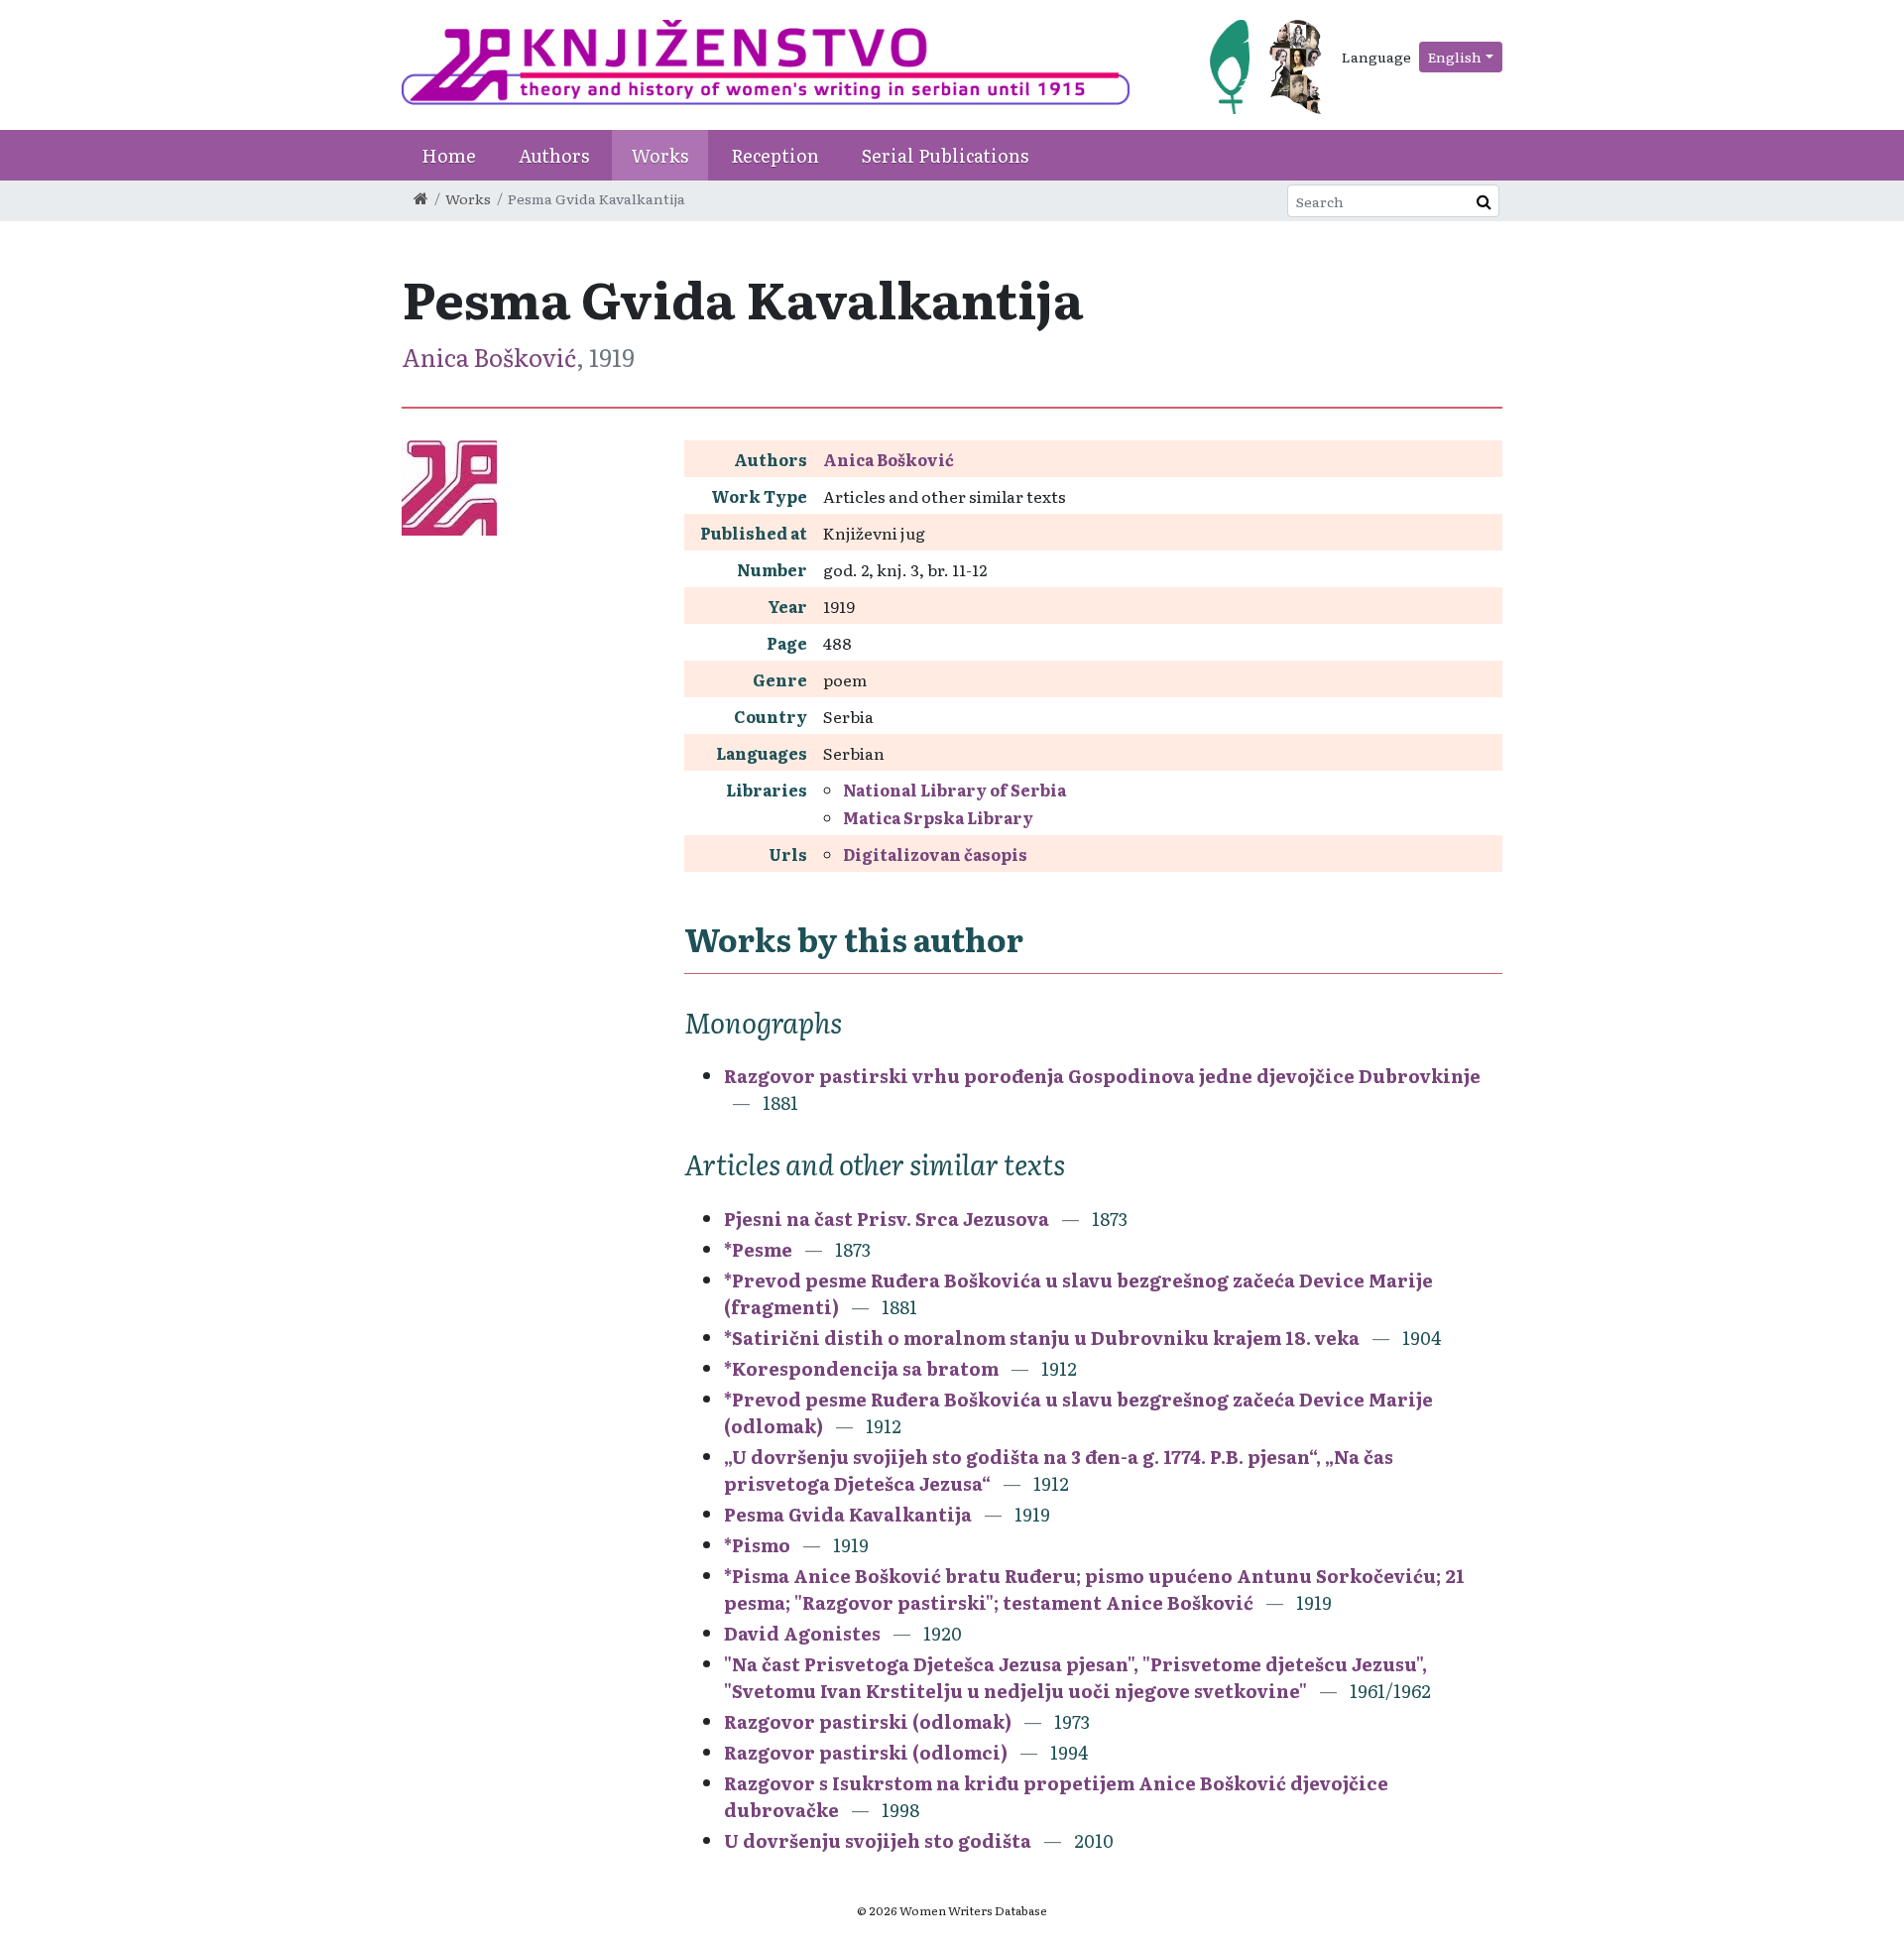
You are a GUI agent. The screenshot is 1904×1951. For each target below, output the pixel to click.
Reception (775, 155)
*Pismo (757, 1545)
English (1455, 57)
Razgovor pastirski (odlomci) (866, 1752)
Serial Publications (945, 155)
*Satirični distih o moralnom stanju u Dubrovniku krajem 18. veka (1042, 1338)
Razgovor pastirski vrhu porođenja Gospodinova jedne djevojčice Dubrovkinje (1102, 1076)
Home (449, 155)
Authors (554, 155)
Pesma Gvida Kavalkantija (848, 1514)
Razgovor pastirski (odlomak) (868, 1721)
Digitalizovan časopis (935, 854)
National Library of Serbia (954, 790)
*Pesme (758, 1249)
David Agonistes (802, 1633)
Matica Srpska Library (938, 817)
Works (660, 155)
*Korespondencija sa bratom (861, 1368)
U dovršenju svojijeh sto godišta (878, 1840)
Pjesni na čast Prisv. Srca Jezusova (887, 1219)
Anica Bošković (489, 357)
